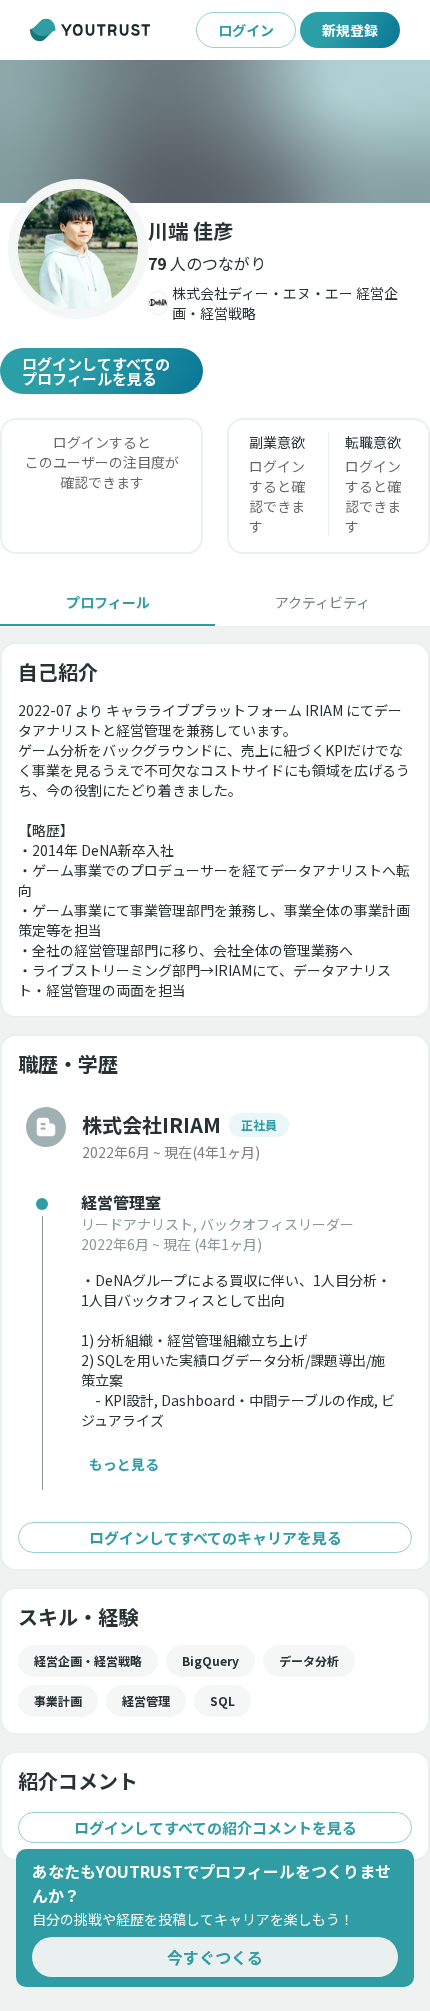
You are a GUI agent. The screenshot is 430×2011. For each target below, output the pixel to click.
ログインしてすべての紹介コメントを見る (215, 1827)
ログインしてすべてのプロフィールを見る (96, 371)
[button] (215, 131)
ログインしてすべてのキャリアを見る (215, 1537)
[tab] (107, 602)
